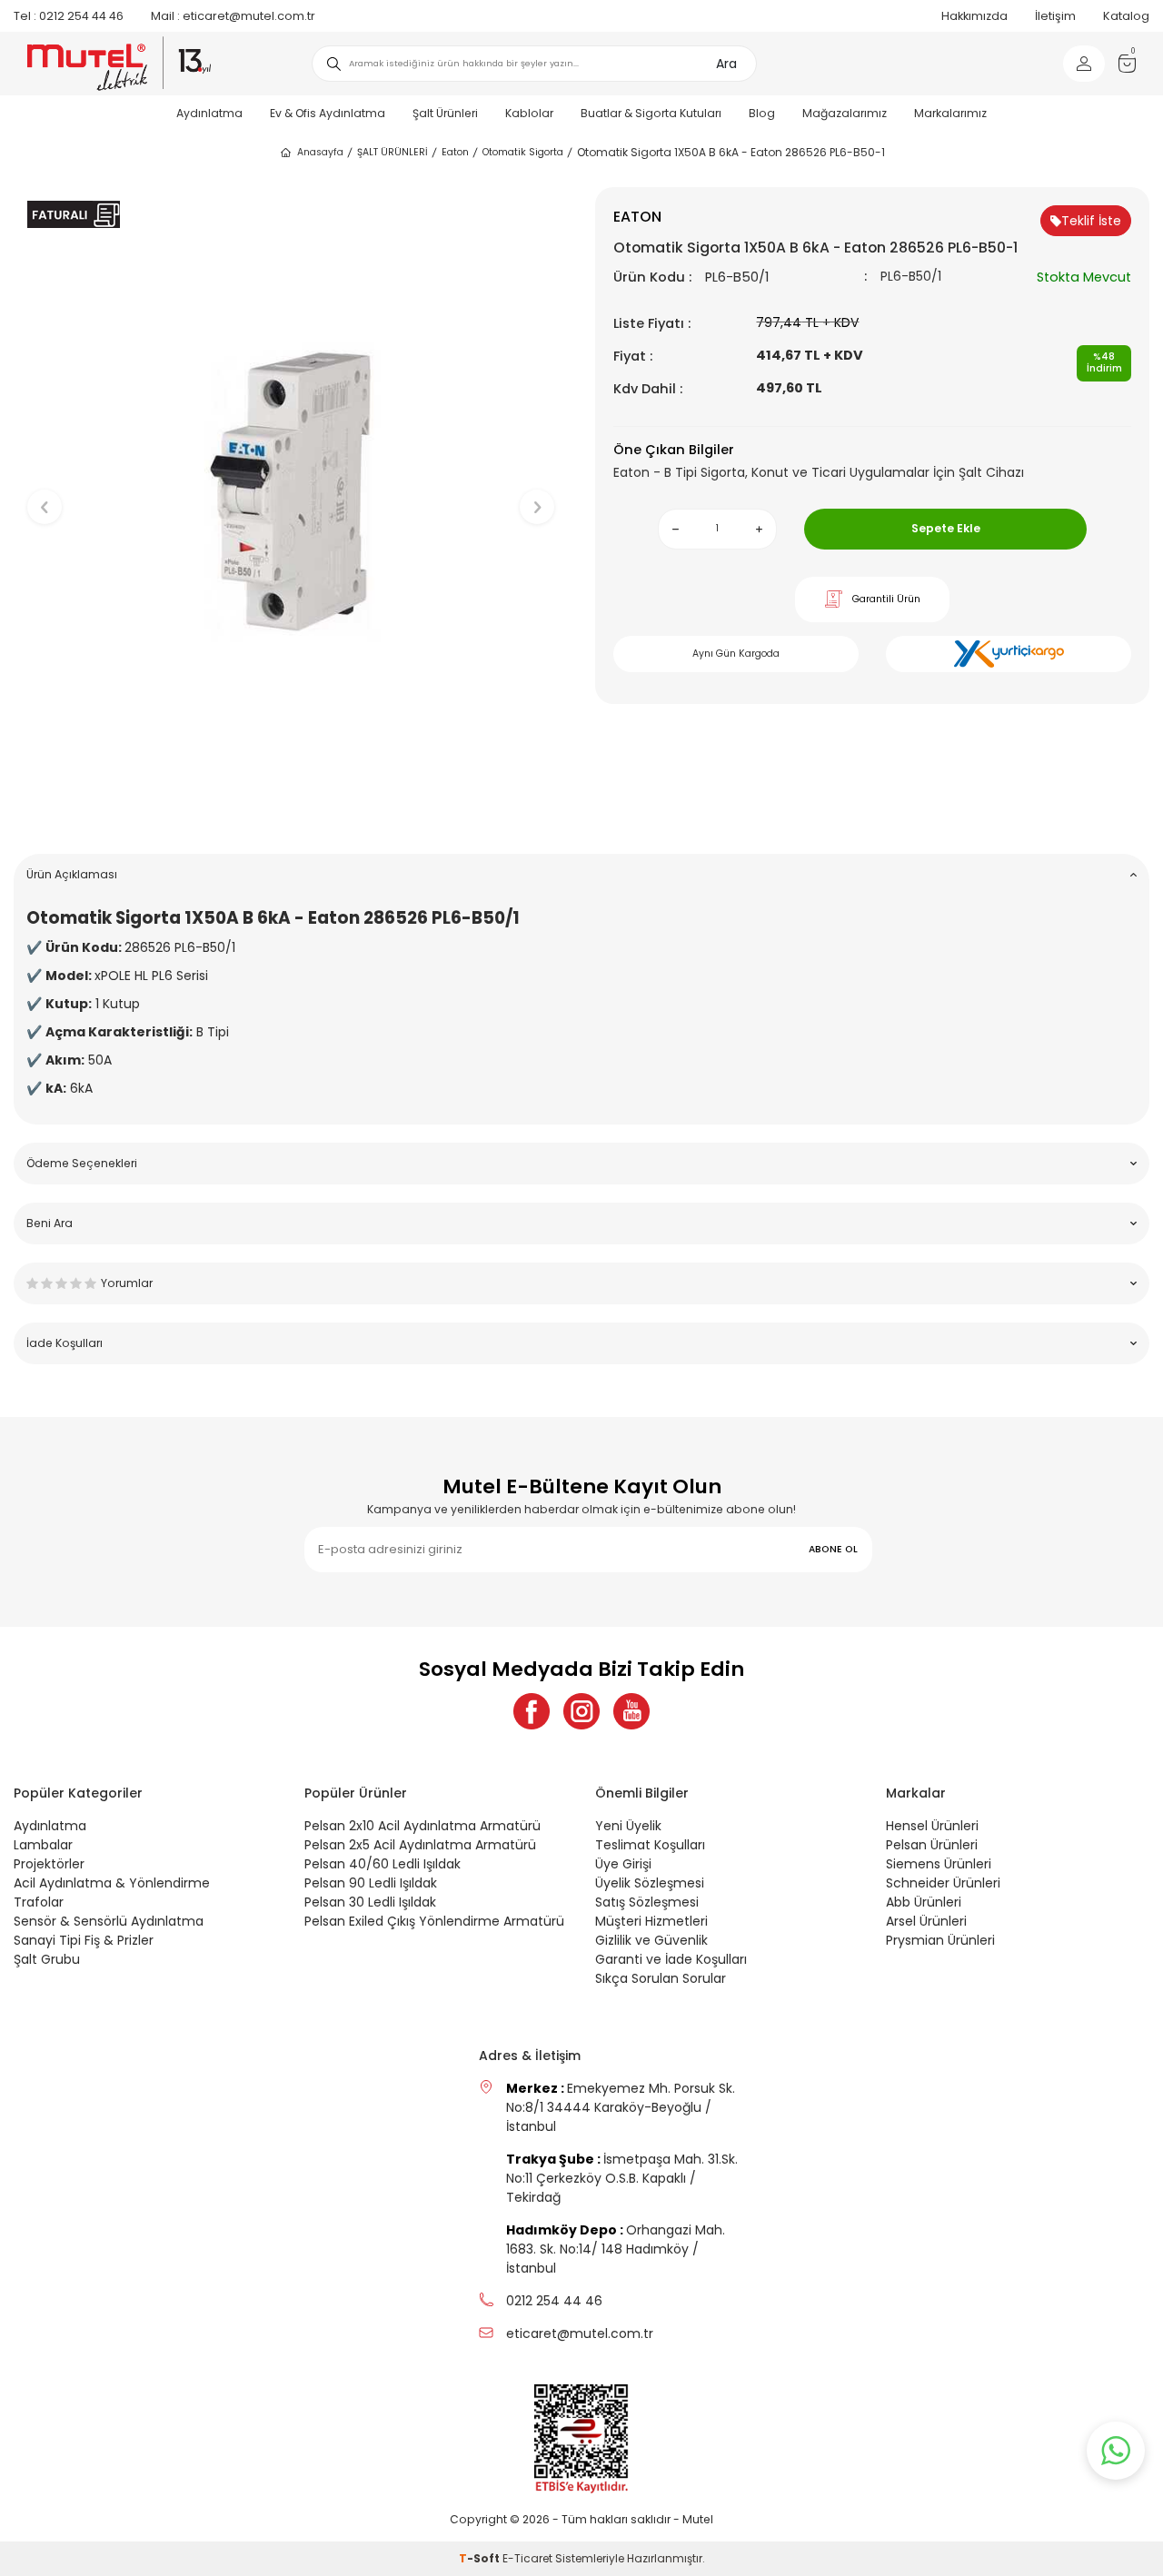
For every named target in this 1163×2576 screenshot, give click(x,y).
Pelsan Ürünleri (932, 1845)
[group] (291, 492)
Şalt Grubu (47, 1959)
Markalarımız (950, 113)
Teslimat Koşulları (650, 1845)
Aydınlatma (209, 113)
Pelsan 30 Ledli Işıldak (370, 1902)
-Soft (481, 2558)
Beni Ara (50, 1223)
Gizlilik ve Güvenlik (651, 1940)
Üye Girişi (623, 1864)
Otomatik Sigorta (523, 152)
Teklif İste (1091, 221)
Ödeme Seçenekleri (82, 1163)
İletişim (1055, 16)
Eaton (455, 152)
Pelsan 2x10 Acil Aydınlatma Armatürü (422, 1826)
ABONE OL (833, 1549)
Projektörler (49, 1864)
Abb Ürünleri (924, 1902)
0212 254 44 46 (69, 16)
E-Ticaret (527, 2558)
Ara (726, 64)
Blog (762, 113)
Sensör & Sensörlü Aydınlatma (109, 1921)
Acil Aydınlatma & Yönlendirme (112, 1883)
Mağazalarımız (845, 113)
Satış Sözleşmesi (647, 1902)
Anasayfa (320, 152)
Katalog (1126, 16)
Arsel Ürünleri (926, 1921)
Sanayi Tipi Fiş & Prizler (84, 1940)
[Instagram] (581, 1711)
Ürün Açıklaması (72, 874)
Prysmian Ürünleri (940, 1940)
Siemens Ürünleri (939, 1864)
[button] (291, 812)
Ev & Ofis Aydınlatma (328, 113)
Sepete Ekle (946, 528)
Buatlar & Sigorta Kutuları (651, 113)
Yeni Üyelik (628, 1826)
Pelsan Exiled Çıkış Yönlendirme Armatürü (434, 1921)
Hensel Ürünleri (932, 1826)
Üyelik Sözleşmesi (650, 1883)
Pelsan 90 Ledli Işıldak (371, 1883)
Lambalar (43, 1845)
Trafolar (39, 1902)
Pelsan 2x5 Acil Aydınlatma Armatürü (420, 1845)
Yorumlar (127, 1283)
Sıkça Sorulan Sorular (661, 1978)
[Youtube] (631, 1711)
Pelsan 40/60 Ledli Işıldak (383, 1864)
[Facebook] (532, 1711)
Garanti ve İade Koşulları (671, 1959)
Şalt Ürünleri (445, 113)
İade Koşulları (65, 1343)
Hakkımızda (974, 16)
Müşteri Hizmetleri (651, 1921)
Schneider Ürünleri (943, 1883)
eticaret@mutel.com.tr (233, 16)
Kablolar (529, 113)
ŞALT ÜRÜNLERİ (393, 152)
